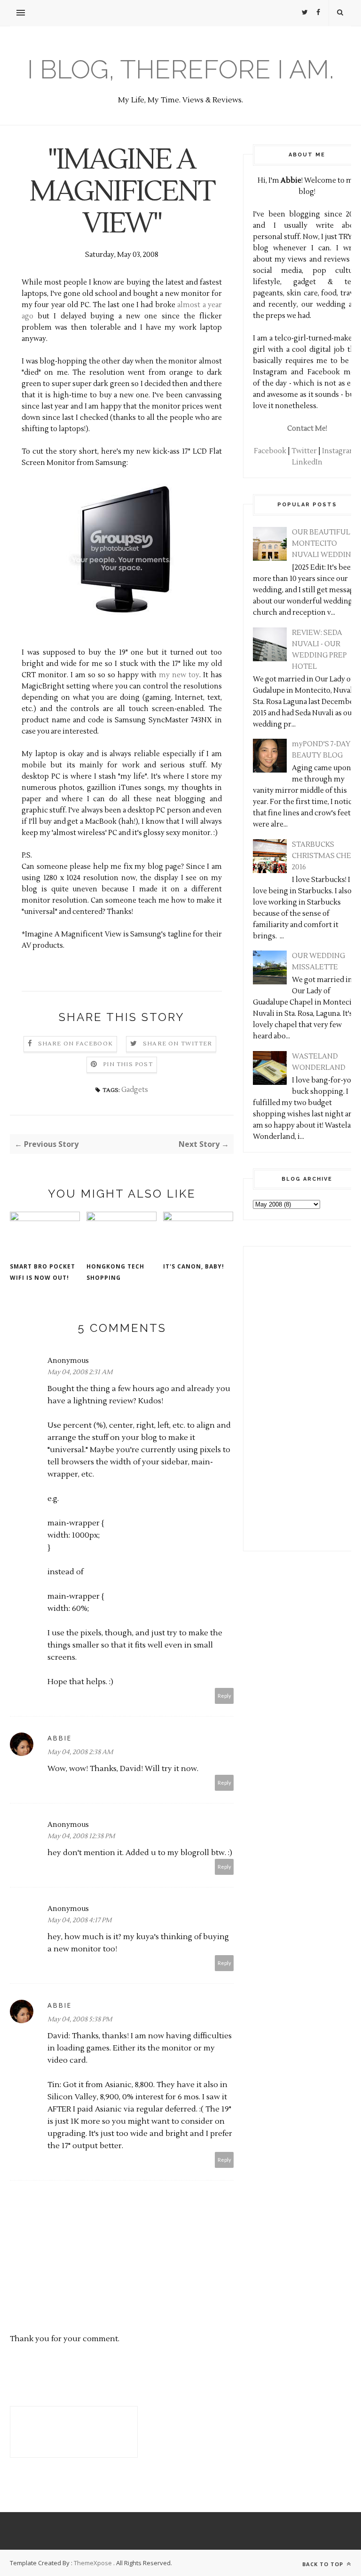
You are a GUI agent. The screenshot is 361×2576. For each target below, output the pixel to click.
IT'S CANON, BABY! (194, 1266)
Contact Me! (307, 429)
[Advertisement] (281, 1397)
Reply (224, 1696)
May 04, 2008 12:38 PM (81, 1836)
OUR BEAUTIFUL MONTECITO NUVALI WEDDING (324, 544)
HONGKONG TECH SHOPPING (115, 1272)
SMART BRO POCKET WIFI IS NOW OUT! (43, 1272)
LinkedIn (307, 462)
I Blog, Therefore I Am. (180, 69)
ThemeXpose (93, 2563)
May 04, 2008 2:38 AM (80, 1752)
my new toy (179, 675)
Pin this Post (128, 1064)
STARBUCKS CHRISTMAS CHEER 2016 (326, 856)
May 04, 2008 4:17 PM (79, 1920)
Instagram (339, 451)
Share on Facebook (75, 1044)
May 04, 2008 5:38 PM (80, 2019)
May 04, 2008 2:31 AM (80, 1372)
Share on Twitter (177, 1044)
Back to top (324, 2564)
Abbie (59, 1738)
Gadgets (135, 1090)
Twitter (304, 451)
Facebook (270, 451)
